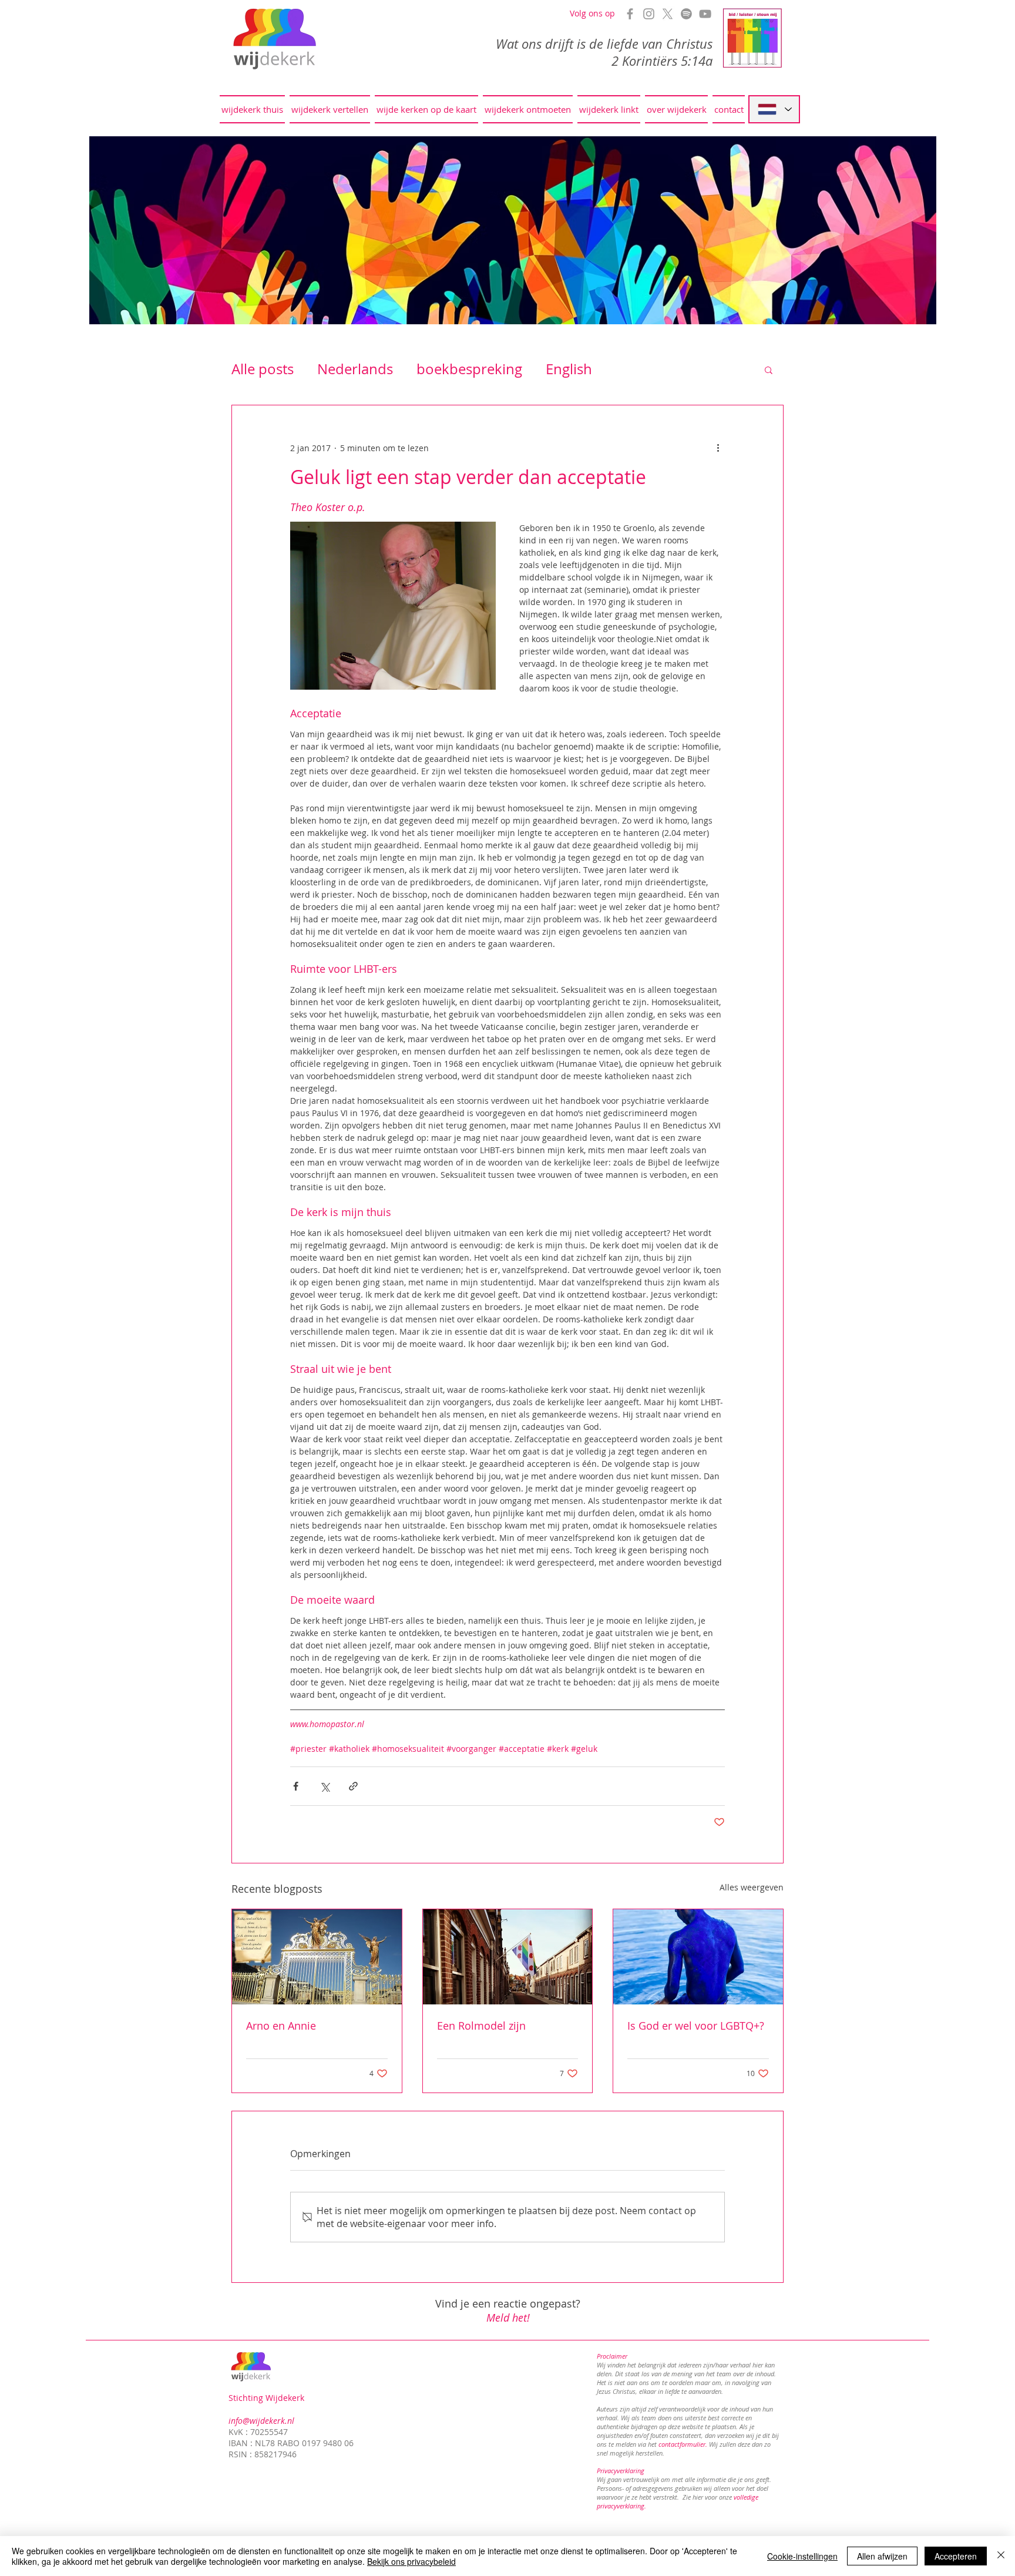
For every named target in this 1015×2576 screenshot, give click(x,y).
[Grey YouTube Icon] (705, 14)
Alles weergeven (752, 1887)
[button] (769, 370)
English (569, 369)
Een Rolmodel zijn (481, 2026)
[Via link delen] (353, 1786)
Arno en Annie (281, 2026)
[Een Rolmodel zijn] (508, 1957)
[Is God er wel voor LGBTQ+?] (698, 1957)
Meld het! (508, 2318)
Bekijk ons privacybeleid (411, 2561)
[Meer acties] (718, 448)
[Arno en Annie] (317, 1957)
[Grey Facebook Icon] (630, 14)
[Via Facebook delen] (296, 1786)
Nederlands (355, 369)
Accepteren (956, 2556)
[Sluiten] (1001, 2556)
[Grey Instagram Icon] (649, 14)
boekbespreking (469, 369)
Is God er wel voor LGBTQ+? (696, 2026)
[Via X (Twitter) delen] (325, 1786)
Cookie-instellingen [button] (802, 2556)
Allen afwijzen (882, 2556)
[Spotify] (686, 14)
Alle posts (263, 369)
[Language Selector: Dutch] (774, 109)
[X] (668, 14)
